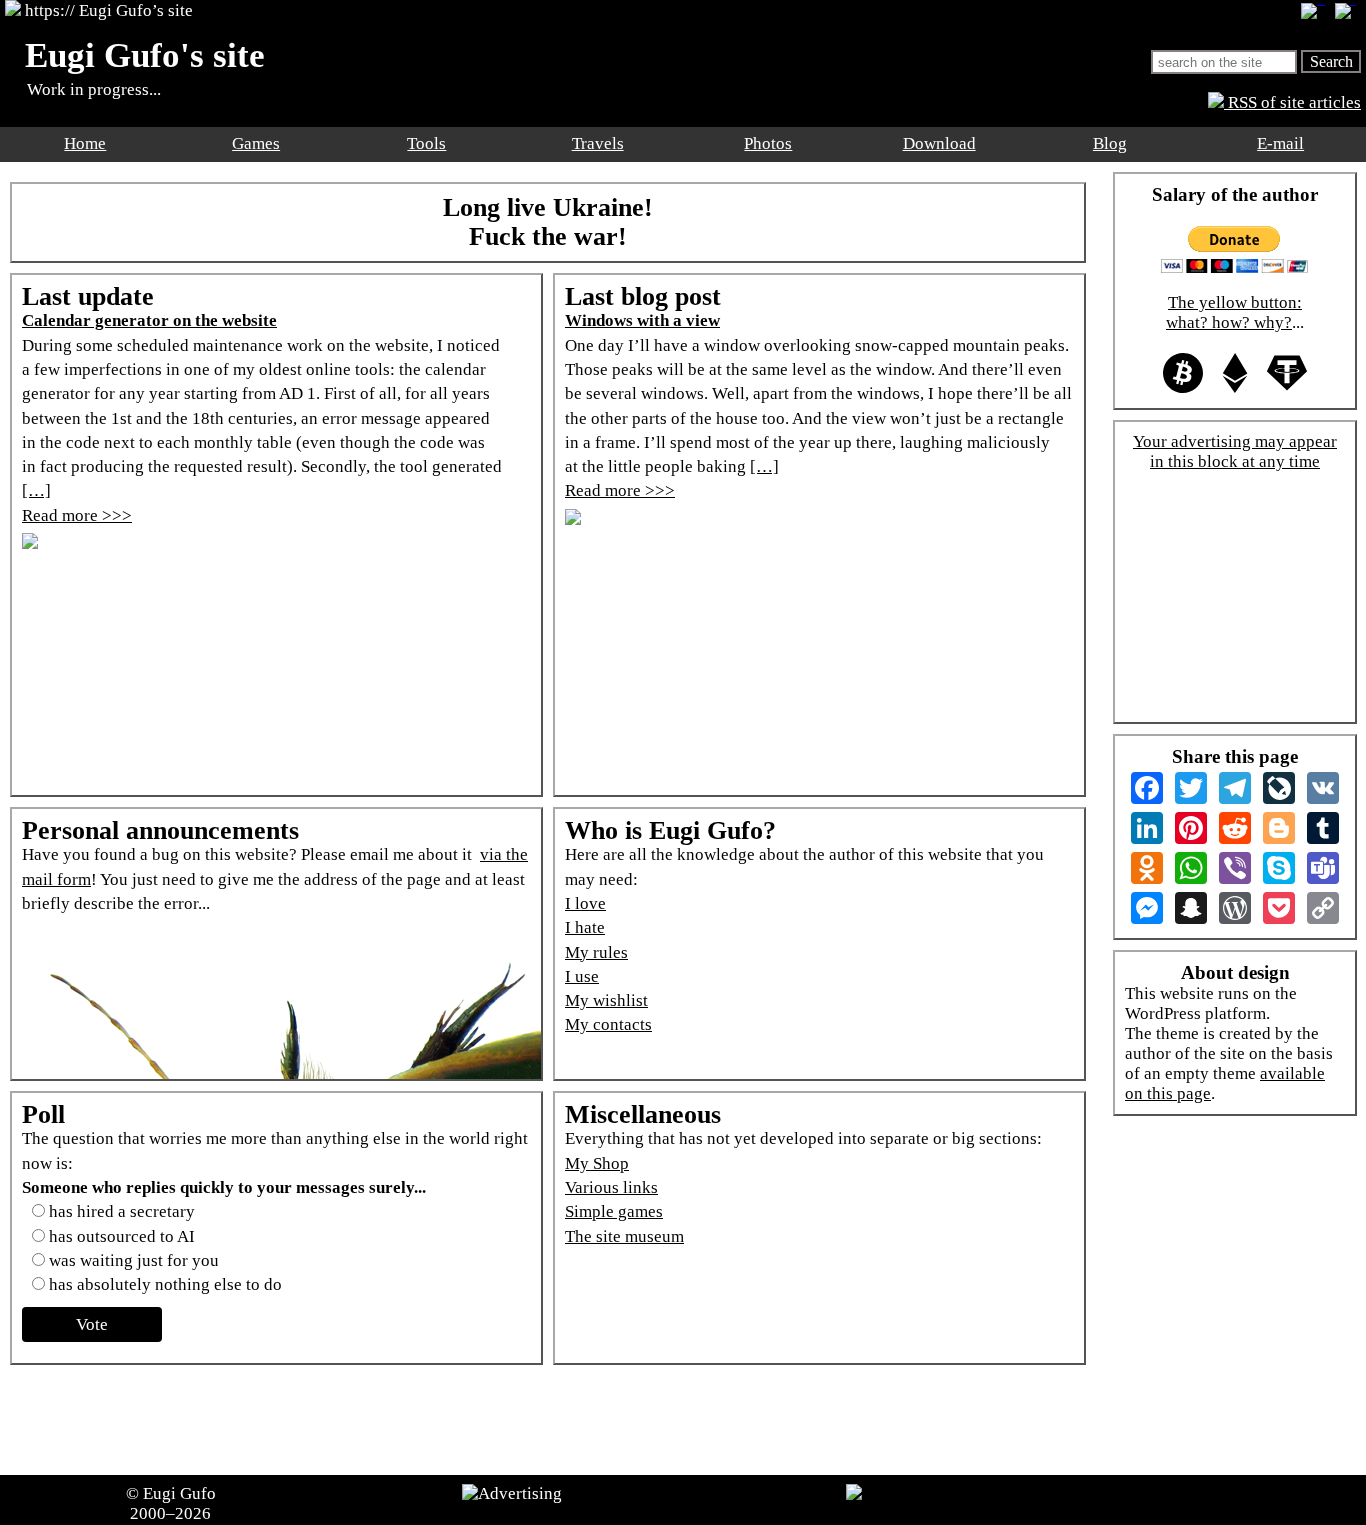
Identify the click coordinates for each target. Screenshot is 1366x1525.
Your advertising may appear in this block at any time (1235, 451)
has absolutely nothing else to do (165, 1284)
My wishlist (606, 1000)
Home (85, 143)
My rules (596, 952)
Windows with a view (642, 320)
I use (582, 976)
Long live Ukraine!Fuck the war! (548, 222)
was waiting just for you (134, 1260)
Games (256, 143)
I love (585, 903)
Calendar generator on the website (149, 320)
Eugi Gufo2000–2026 (173, 1503)
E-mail (1280, 143)
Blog (1110, 143)
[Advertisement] (553, 1420)
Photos (768, 143)
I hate (585, 927)
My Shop (597, 1163)
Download (939, 143)
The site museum (624, 1236)
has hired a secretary (122, 1211)
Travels (598, 143)
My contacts (608, 1024)
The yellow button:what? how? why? (1234, 312)
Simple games (614, 1211)
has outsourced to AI (122, 1236)
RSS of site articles (1292, 102)
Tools (426, 143)
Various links (611, 1187)
